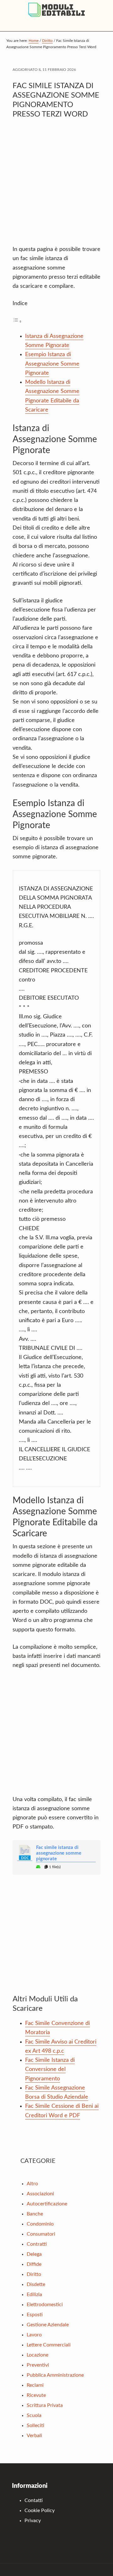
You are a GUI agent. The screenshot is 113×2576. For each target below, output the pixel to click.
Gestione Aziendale (48, 2325)
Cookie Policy (40, 2511)
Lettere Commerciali (49, 2345)
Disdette (36, 2284)
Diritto (34, 2274)
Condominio (40, 2224)
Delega (34, 2254)
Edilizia (34, 2295)
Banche (35, 2214)
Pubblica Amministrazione (55, 2375)
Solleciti (35, 2425)
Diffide (34, 2264)
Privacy (33, 2521)
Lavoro (34, 2335)
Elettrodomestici (45, 2305)
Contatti (34, 2500)
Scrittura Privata (45, 2405)
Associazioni (40, 2194)
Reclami (35, 2385)
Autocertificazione (47, 2204)
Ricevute (36, 2395)
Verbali (34, 2436)
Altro (32, 2184)
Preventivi (38, 2365)
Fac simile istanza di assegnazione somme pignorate (59, 1853)
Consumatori (41, 2234)
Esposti (35, 2315)
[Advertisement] (56, 185)
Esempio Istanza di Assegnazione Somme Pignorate (52, 364)
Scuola (34, 2415)
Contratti (37, 2244)
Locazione (38, 2355)
